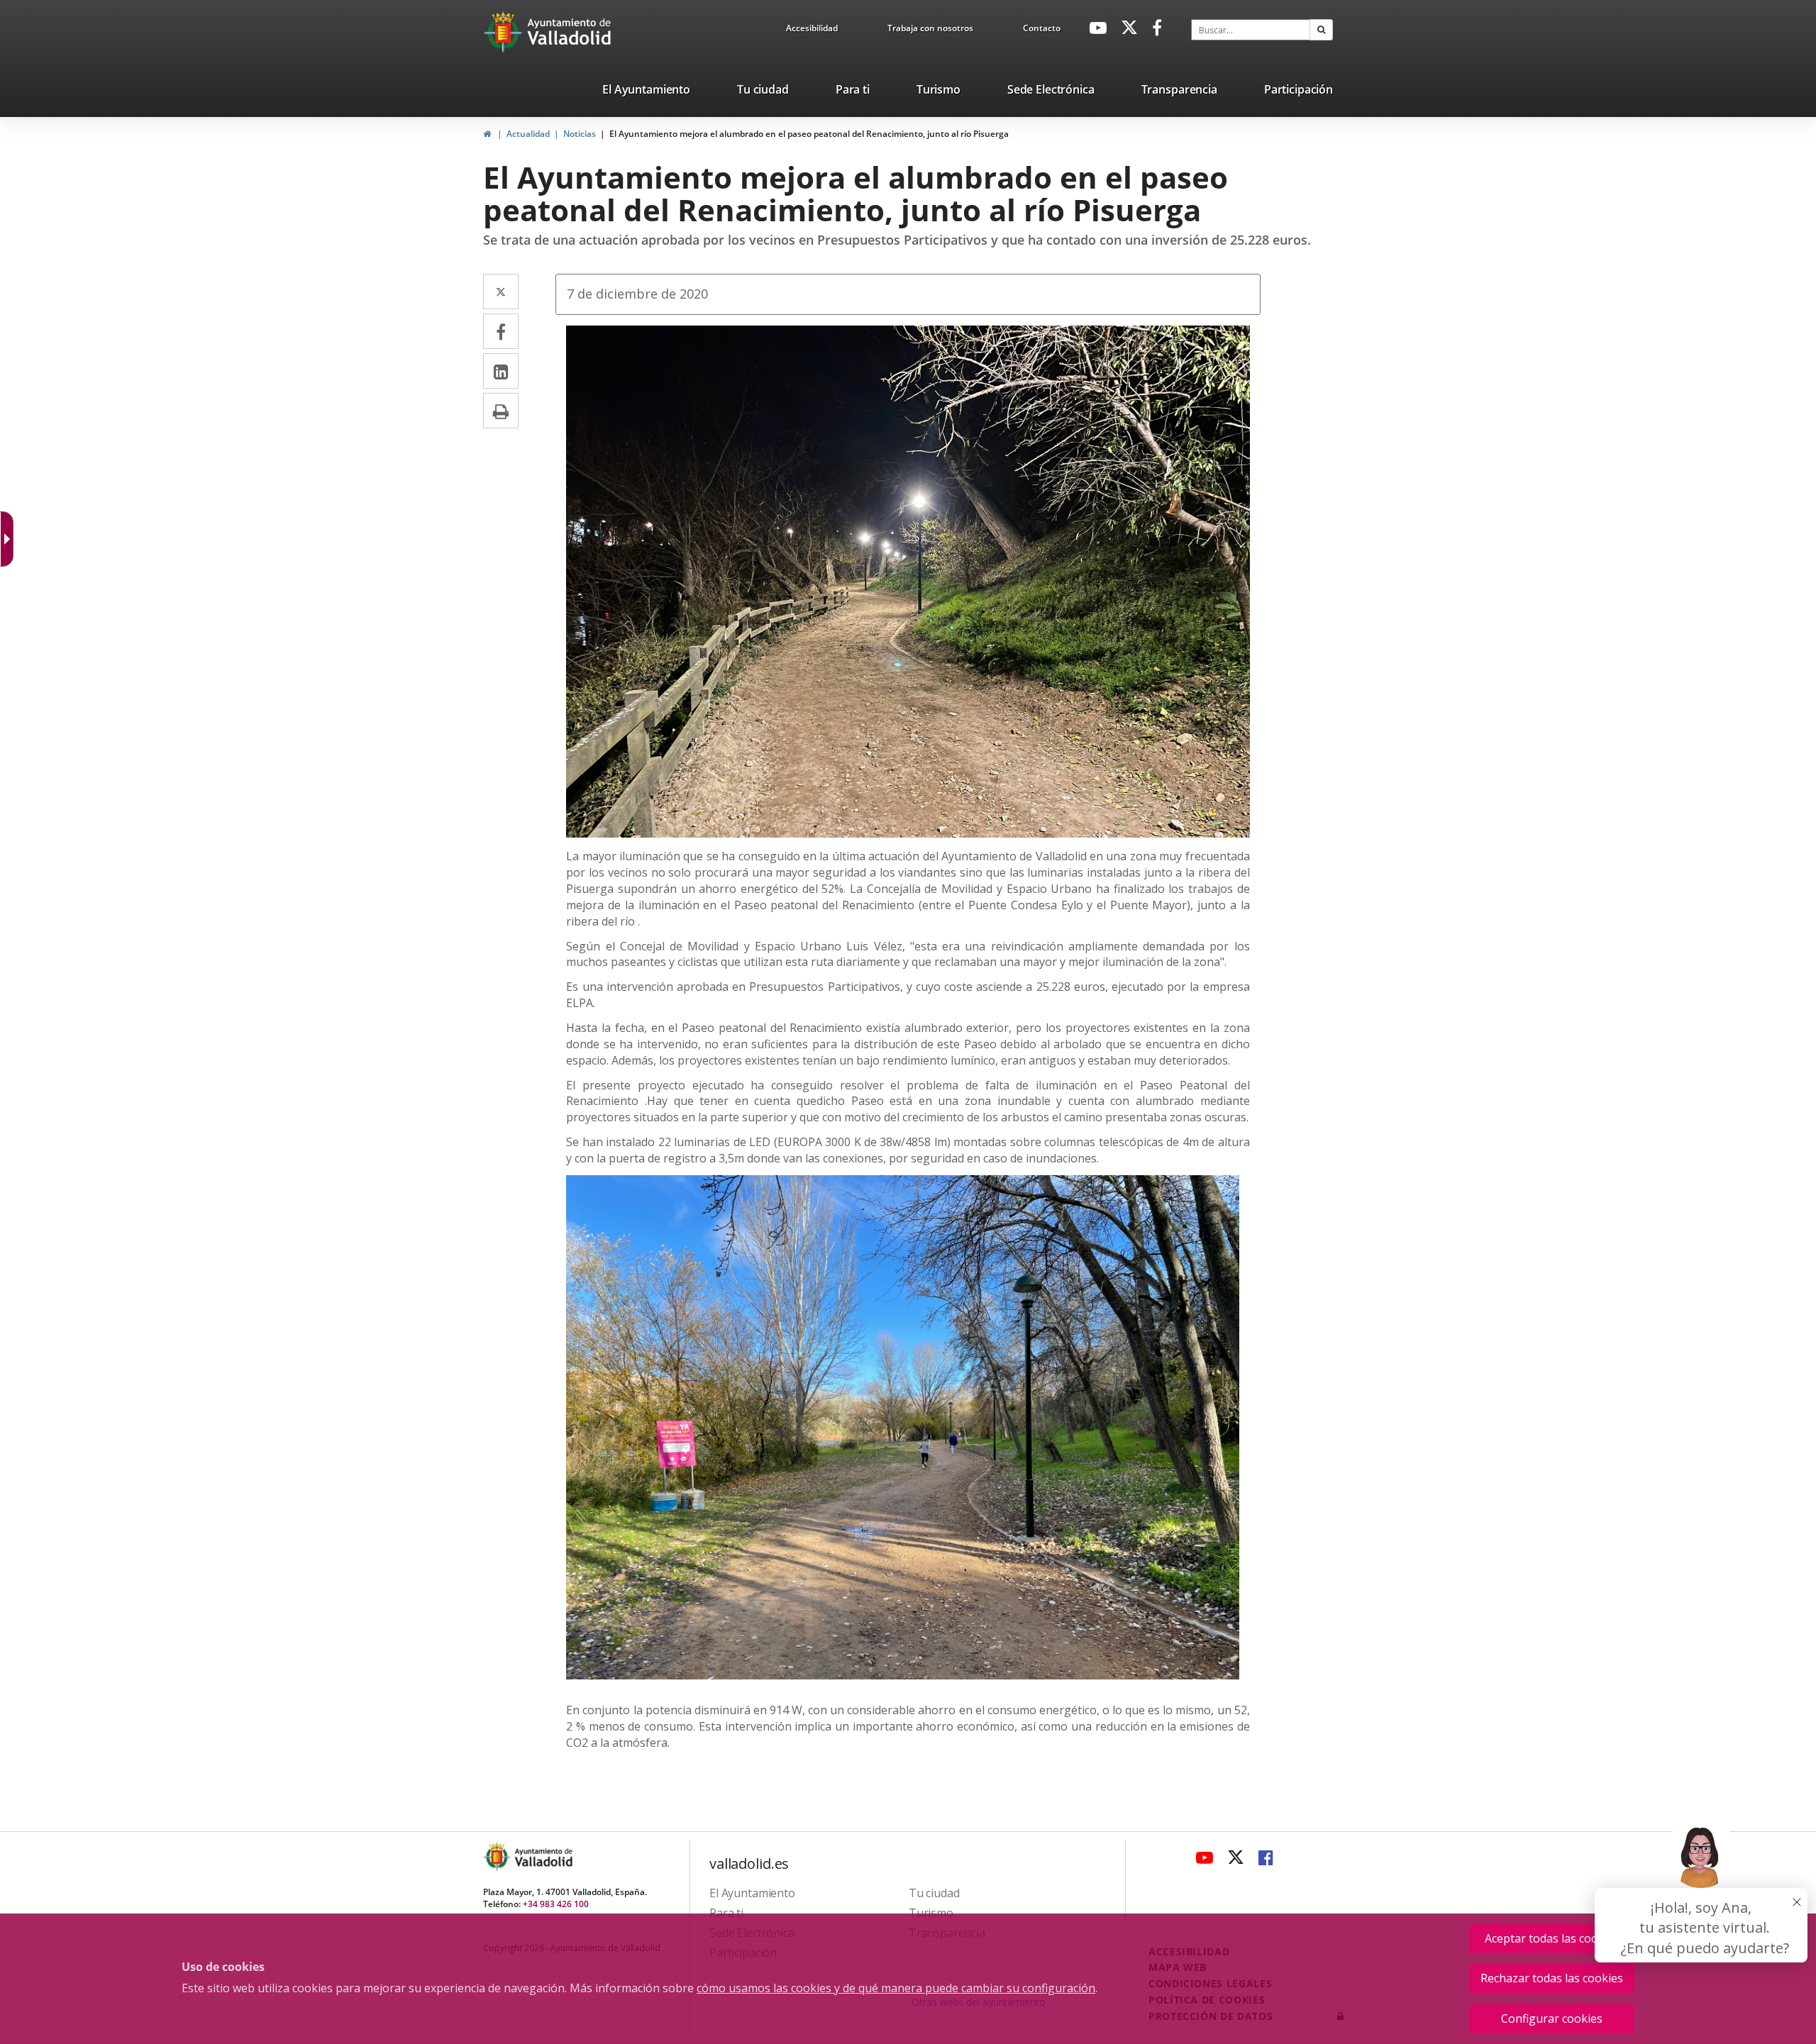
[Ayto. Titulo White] (570, 32)
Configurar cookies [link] (1552, 2018)
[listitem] (646, 92)
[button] (1321, 30)
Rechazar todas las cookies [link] (1552, 1978)
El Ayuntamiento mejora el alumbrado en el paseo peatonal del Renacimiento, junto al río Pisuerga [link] (809, 134)
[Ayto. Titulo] (543, 1856)
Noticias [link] (580, 134)
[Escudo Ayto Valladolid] (498, 1856)
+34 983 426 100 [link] (556, 1904)
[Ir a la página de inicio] (505, 32)
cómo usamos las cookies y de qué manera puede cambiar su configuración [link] (896, 1988)
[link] (812, 30)
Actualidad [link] (528, 134)
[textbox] (1251, 30)
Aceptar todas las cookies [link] (1552, 1938)
